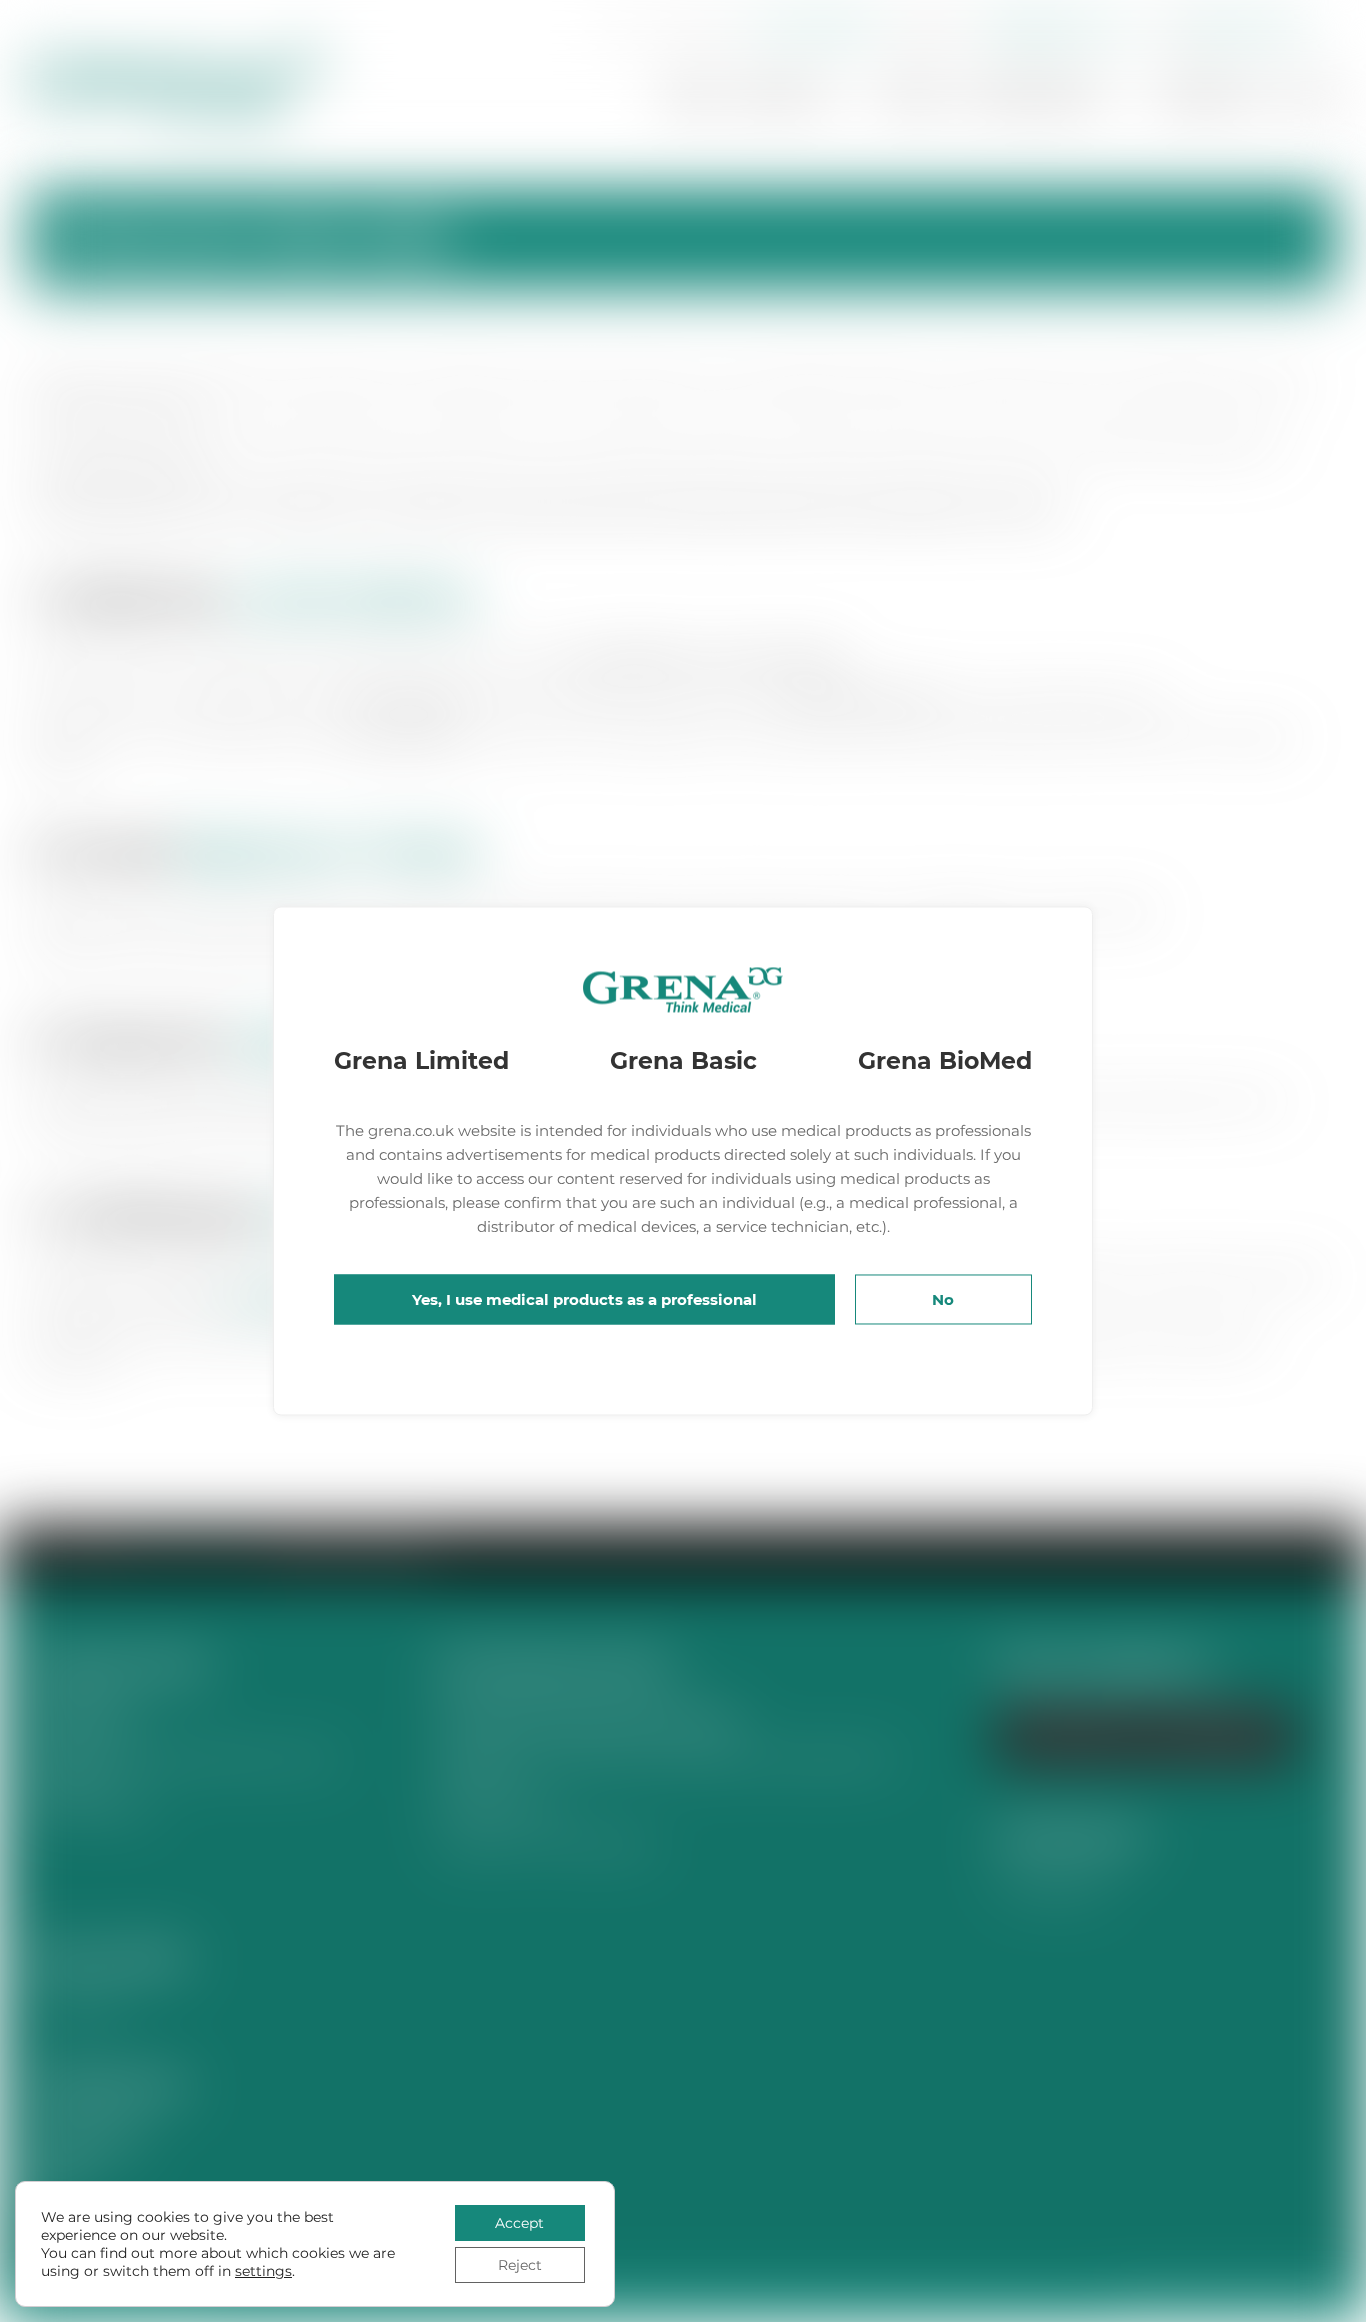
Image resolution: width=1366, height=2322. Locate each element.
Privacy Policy (85, 2140)
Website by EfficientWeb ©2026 (1228, 2302)
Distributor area (1244, 27)
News (912, 96)
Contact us (1212, 96)
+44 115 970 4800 (810, 27)
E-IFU (1313, 96)
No (943, 1299)
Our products (1033, 96)
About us (787, 96)
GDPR (53, 2179)
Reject (520, 2265)
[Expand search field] (621, 30)
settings (263, 2271)
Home (692, 96)
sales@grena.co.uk (1057, 27)
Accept (519, 2223)
